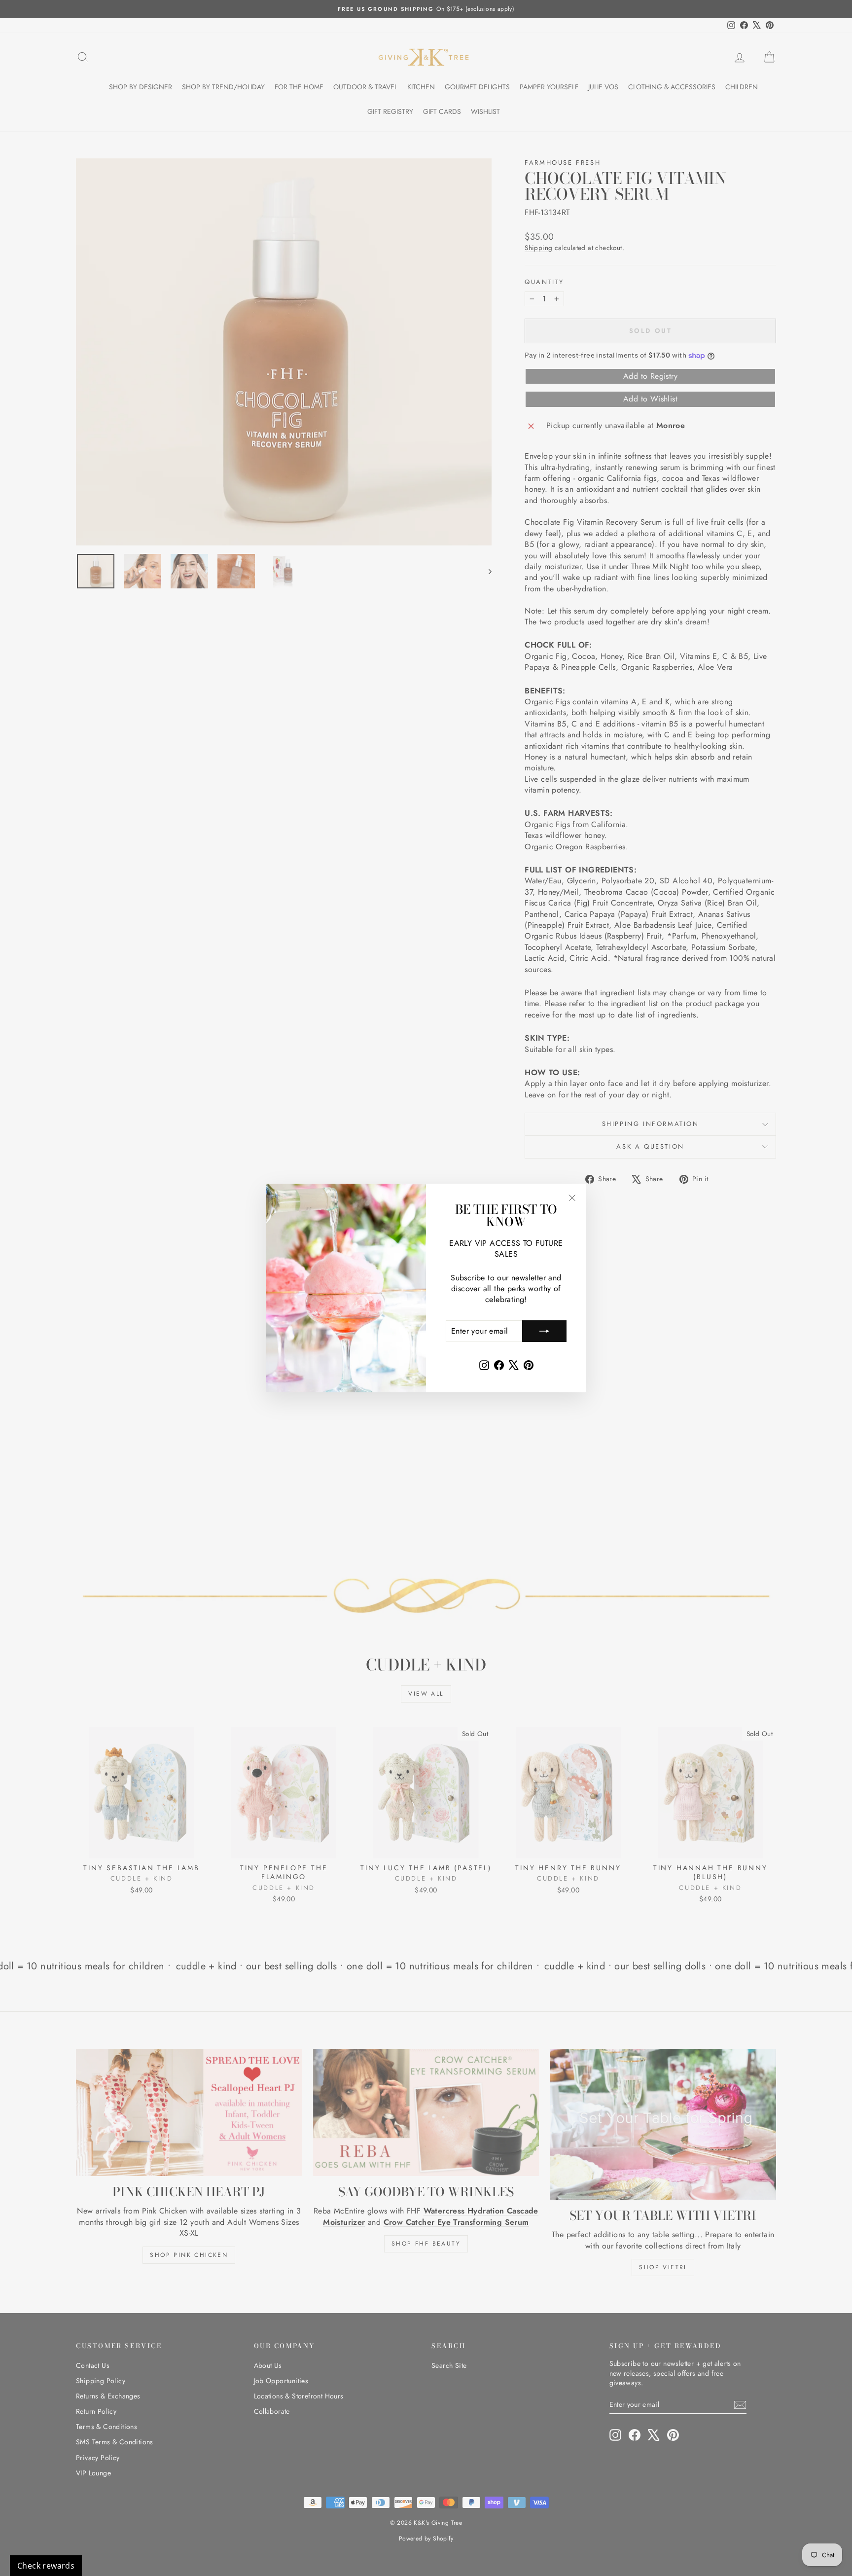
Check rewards (46, 2566)
